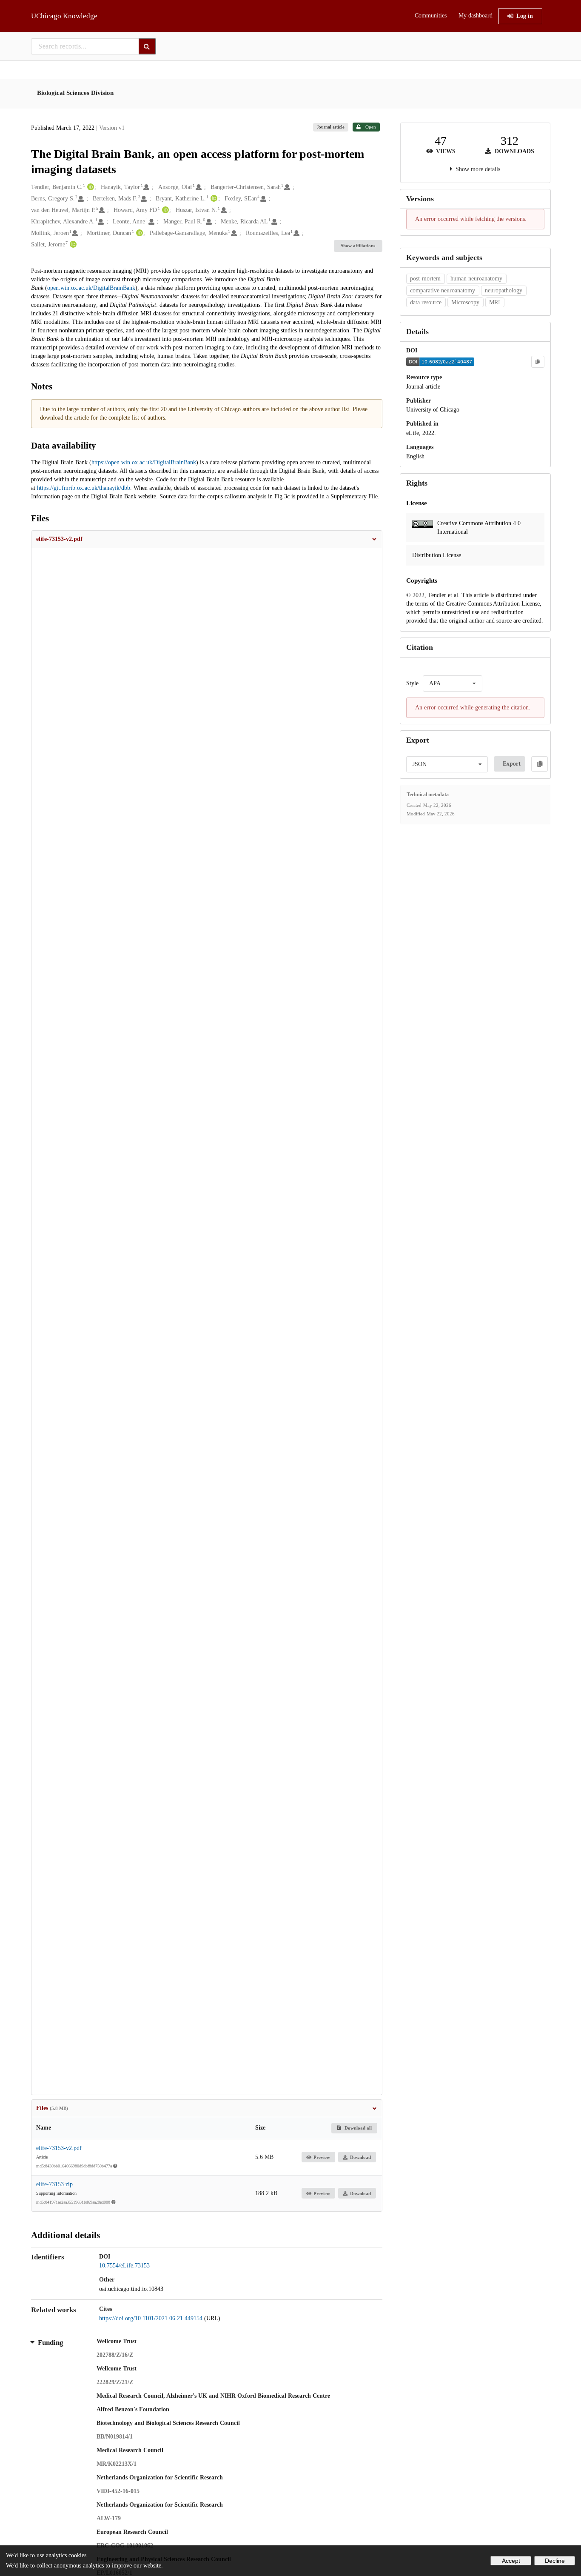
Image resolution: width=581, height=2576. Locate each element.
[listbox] (453, 683)
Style (412, 683)
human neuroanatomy (476, 279)
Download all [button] (357, 2128)
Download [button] (360, 2157)
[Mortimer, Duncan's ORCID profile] (138, 233)
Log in (525, 16)
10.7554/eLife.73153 (124, 2266)
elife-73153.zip (54, 2184)
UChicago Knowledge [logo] (64, 16)
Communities (431, 16)
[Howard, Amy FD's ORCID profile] (164, 210)
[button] (207, 539)
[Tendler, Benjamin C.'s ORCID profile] (90, 187)
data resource (426, 302)
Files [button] (52, 2108)
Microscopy (465, 302)
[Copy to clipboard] (538, 362)
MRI (495, 302)
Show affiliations (358, 246)
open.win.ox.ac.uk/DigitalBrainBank (91, 288)
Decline (555, 2561)
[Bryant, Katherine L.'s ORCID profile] (213, 199)
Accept (511, 2561)
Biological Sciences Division (75, 93)
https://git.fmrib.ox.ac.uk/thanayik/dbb (84, 488)
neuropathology (504, 290)
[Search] (147, 46)
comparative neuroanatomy (443, 290)
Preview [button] (322, 2157)
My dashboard (476, 16)
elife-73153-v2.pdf (59, 2148)
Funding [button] (51, 2343)
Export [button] (512, 764)
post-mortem (425, 279)
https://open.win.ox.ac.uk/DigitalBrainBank (144, 462)
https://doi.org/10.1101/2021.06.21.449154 (152, 2318)
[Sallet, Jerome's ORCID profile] (72, 245)
